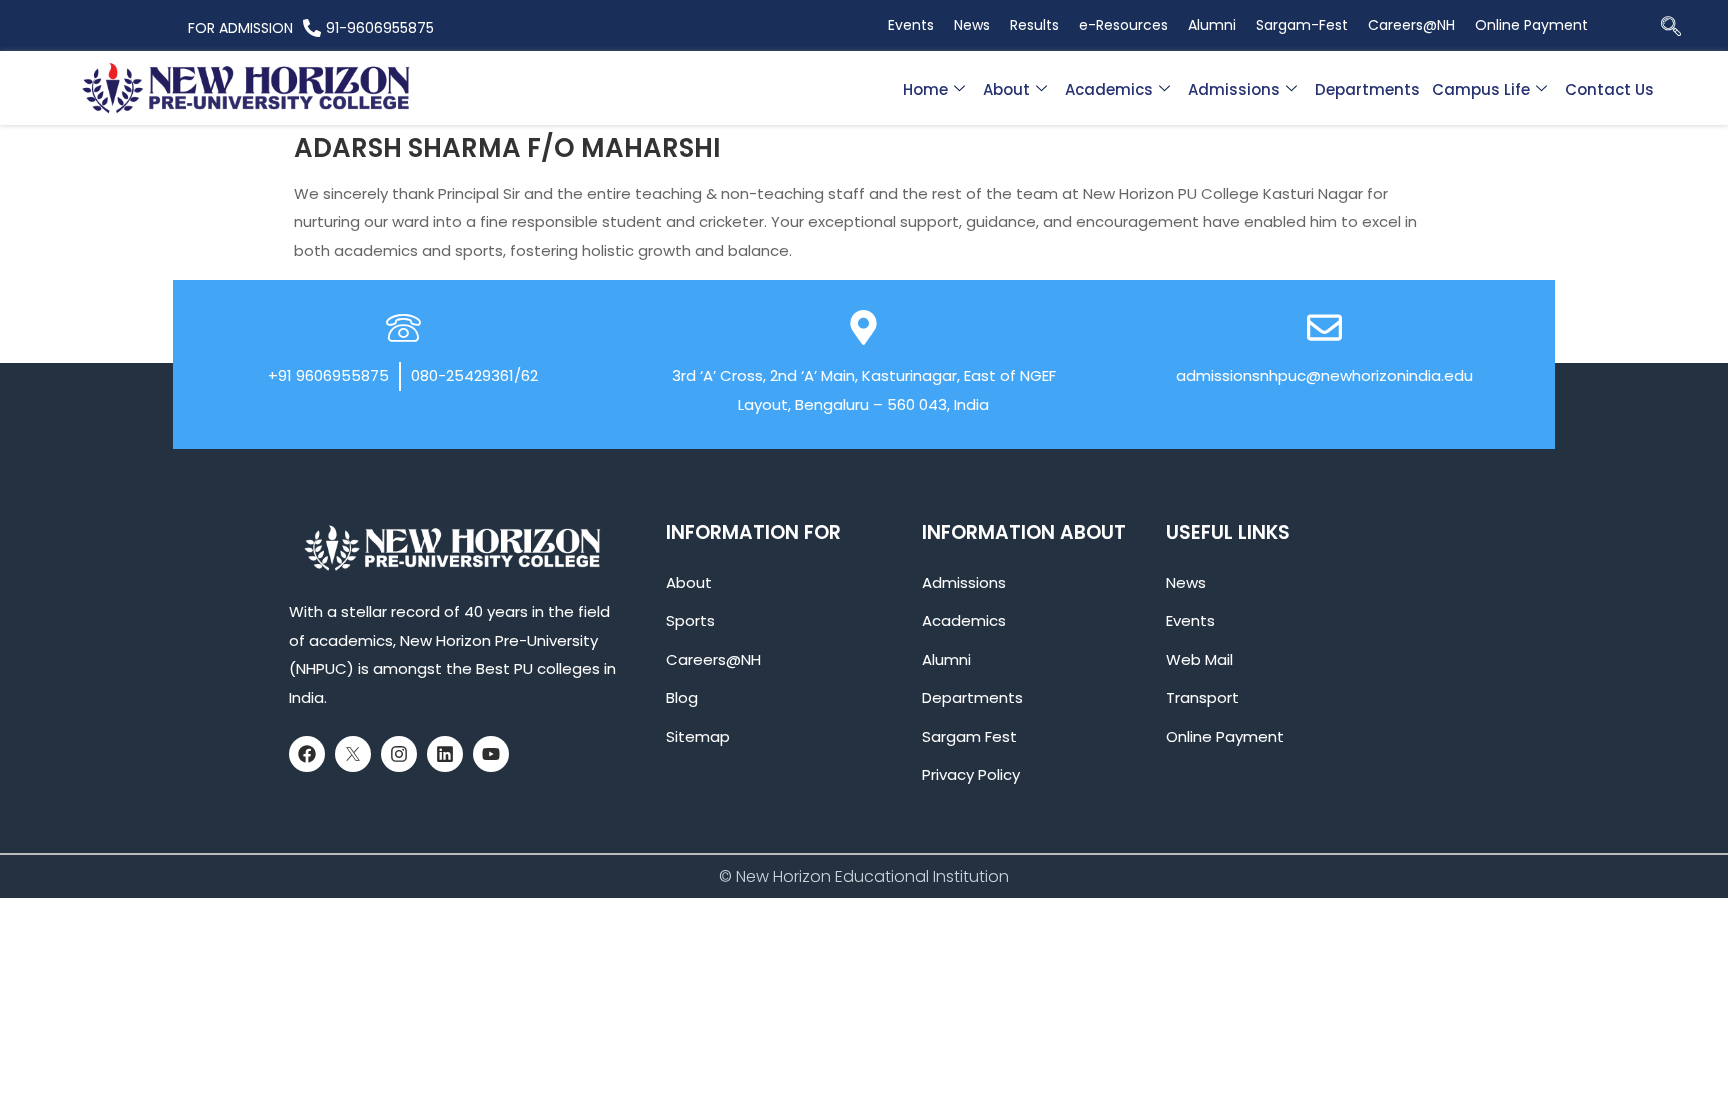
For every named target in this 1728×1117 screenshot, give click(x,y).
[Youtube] (491, 754)
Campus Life (1481, 89)
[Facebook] (307, 754)
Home (925, 89)
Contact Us (1609, 89)
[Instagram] (399, 754)
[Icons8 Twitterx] (353, 754)
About (1006, 89)
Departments (1367, 89)
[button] (1671, 28)
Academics (1109, 89)
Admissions (1234, 89)
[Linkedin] (445, 754)
